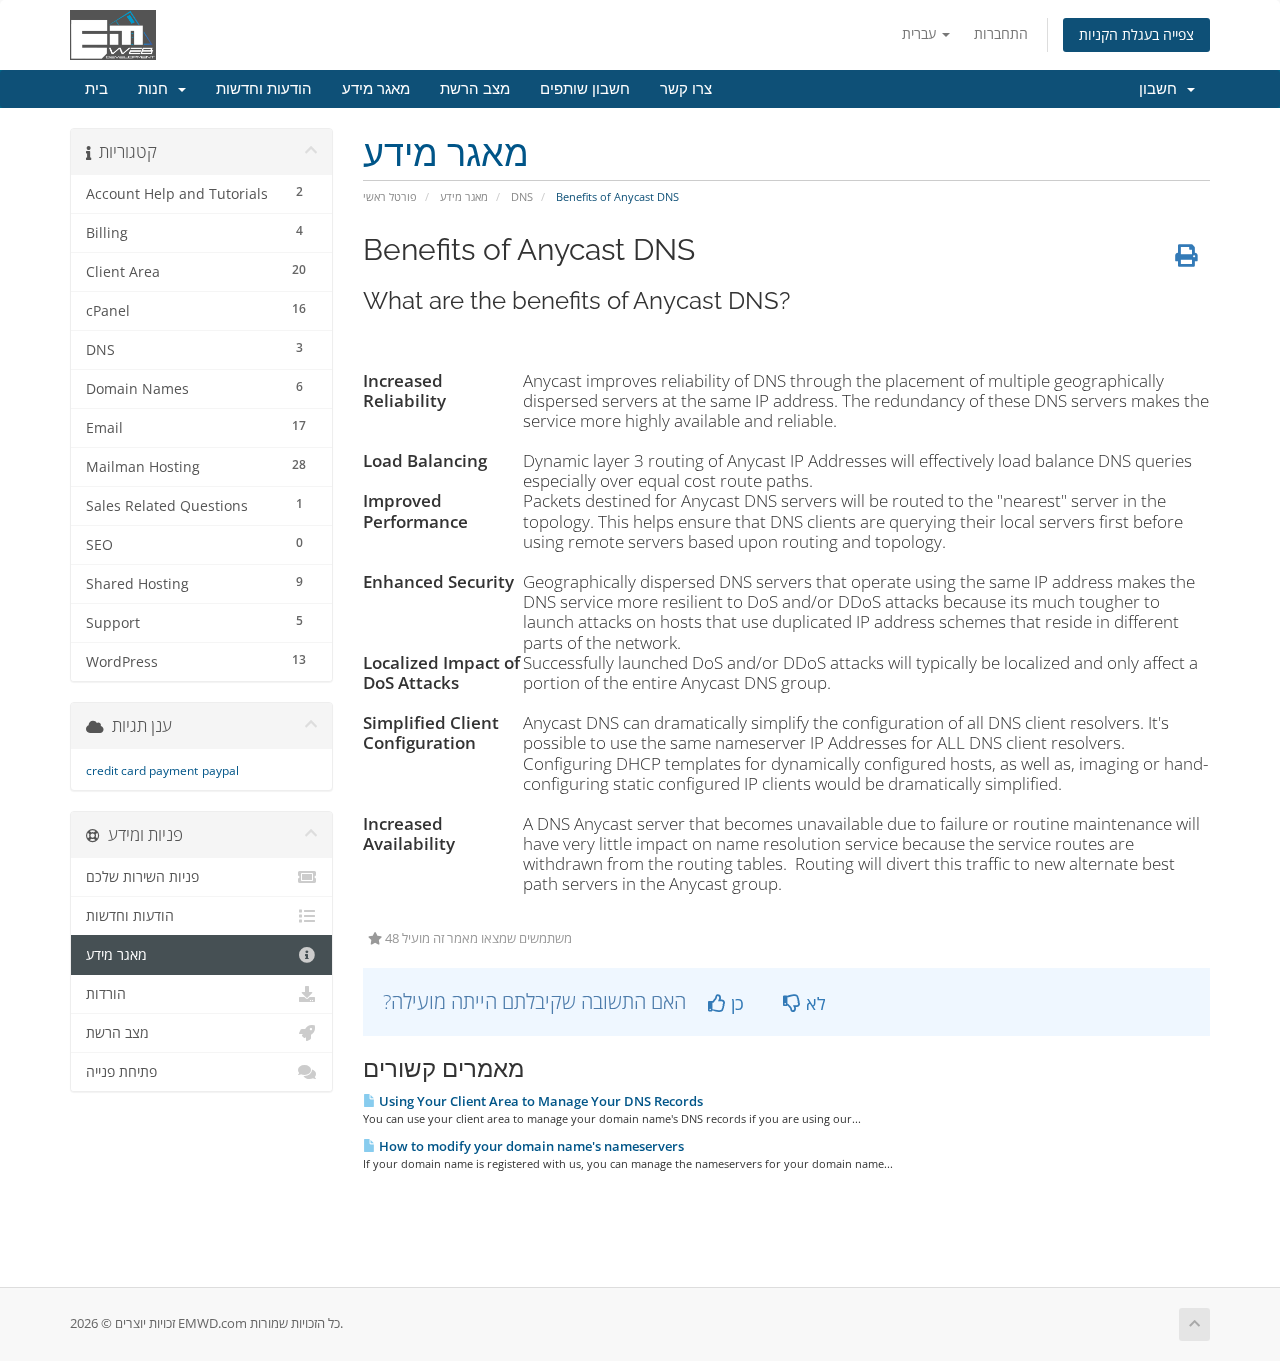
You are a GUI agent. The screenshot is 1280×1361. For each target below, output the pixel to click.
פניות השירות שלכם (142, 877)
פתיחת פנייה (121, 1072)
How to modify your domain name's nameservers (530, 1146)
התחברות (1001, 33)
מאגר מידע (376, 89)
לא (813, 1003)
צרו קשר (686, 89)
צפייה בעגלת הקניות (1136, 34)
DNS (522, 196)
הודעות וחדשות (264, 89)
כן (735, 1003)
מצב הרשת (475, 89)
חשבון (1162, 89)
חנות (157, 89)
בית (96, 89)
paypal (220, 770)
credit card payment (142, 770)
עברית (921, 33)
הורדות (106, 994)
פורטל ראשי (390, 196)
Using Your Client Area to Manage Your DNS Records (539, 1101)
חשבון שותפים (585, 89)
